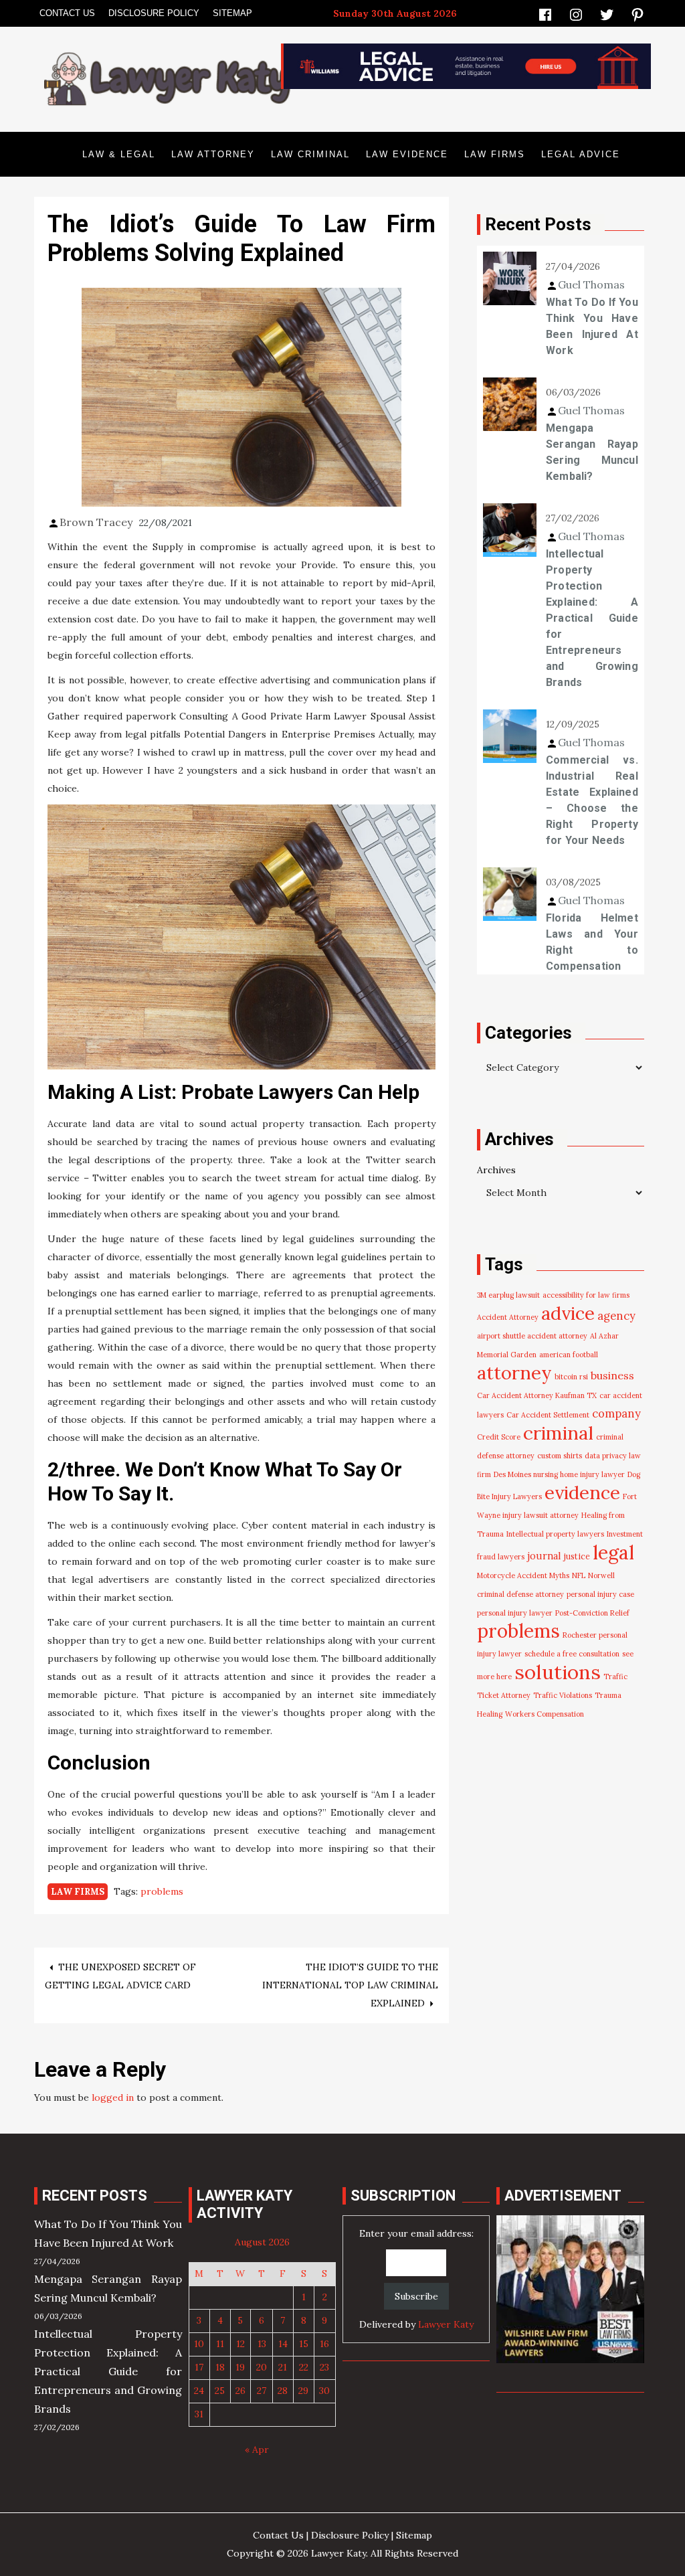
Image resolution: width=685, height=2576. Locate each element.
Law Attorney (213, 154)
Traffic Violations (563, 1695)
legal (613, 1552)
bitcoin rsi (571, 1377)
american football (569, 1355)
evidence (582, 1492)
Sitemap (232, 13)
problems (162, 1891)
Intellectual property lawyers (555, 1534)
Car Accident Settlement (548, 1415)
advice (568, 1313)
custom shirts (560, 1456)
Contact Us (67, 13)
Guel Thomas (591, 284)
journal (544, 1556)
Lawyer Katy (446, 2324)
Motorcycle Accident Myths (523, 1575)
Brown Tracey (96, 522)
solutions (558, 1672)
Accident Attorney (508, 1317)
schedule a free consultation (572, 1654)
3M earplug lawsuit (508, 1295)
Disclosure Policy (154, 13)
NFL (579, 1575)
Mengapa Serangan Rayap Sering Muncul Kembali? (592, 452)
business (612, 1375)
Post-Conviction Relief (592, 1613)
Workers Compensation (545, 1714)
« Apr (257, 2450)
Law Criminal (310, 154)
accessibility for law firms (586, 1295)
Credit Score (499, 1437)
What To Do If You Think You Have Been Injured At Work (592, 326)
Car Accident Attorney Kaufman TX (537, 1395)
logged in (113, 2097)
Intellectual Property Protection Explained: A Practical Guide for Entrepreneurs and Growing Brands (592, 618)
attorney (514, 1373)
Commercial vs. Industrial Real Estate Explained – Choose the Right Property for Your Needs (592, 800)
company (616, 1413)
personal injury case (600, 1594)
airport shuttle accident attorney (532, 1336)
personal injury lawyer (515, 1613)
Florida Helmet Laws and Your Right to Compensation (592, 942)
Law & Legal (119, 154)
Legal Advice (581, 154)
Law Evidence (407, 154)
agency (616, 1316)
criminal (558, 1433)
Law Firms (495, 154)
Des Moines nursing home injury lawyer (559, 1474)
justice (577, 1556)
